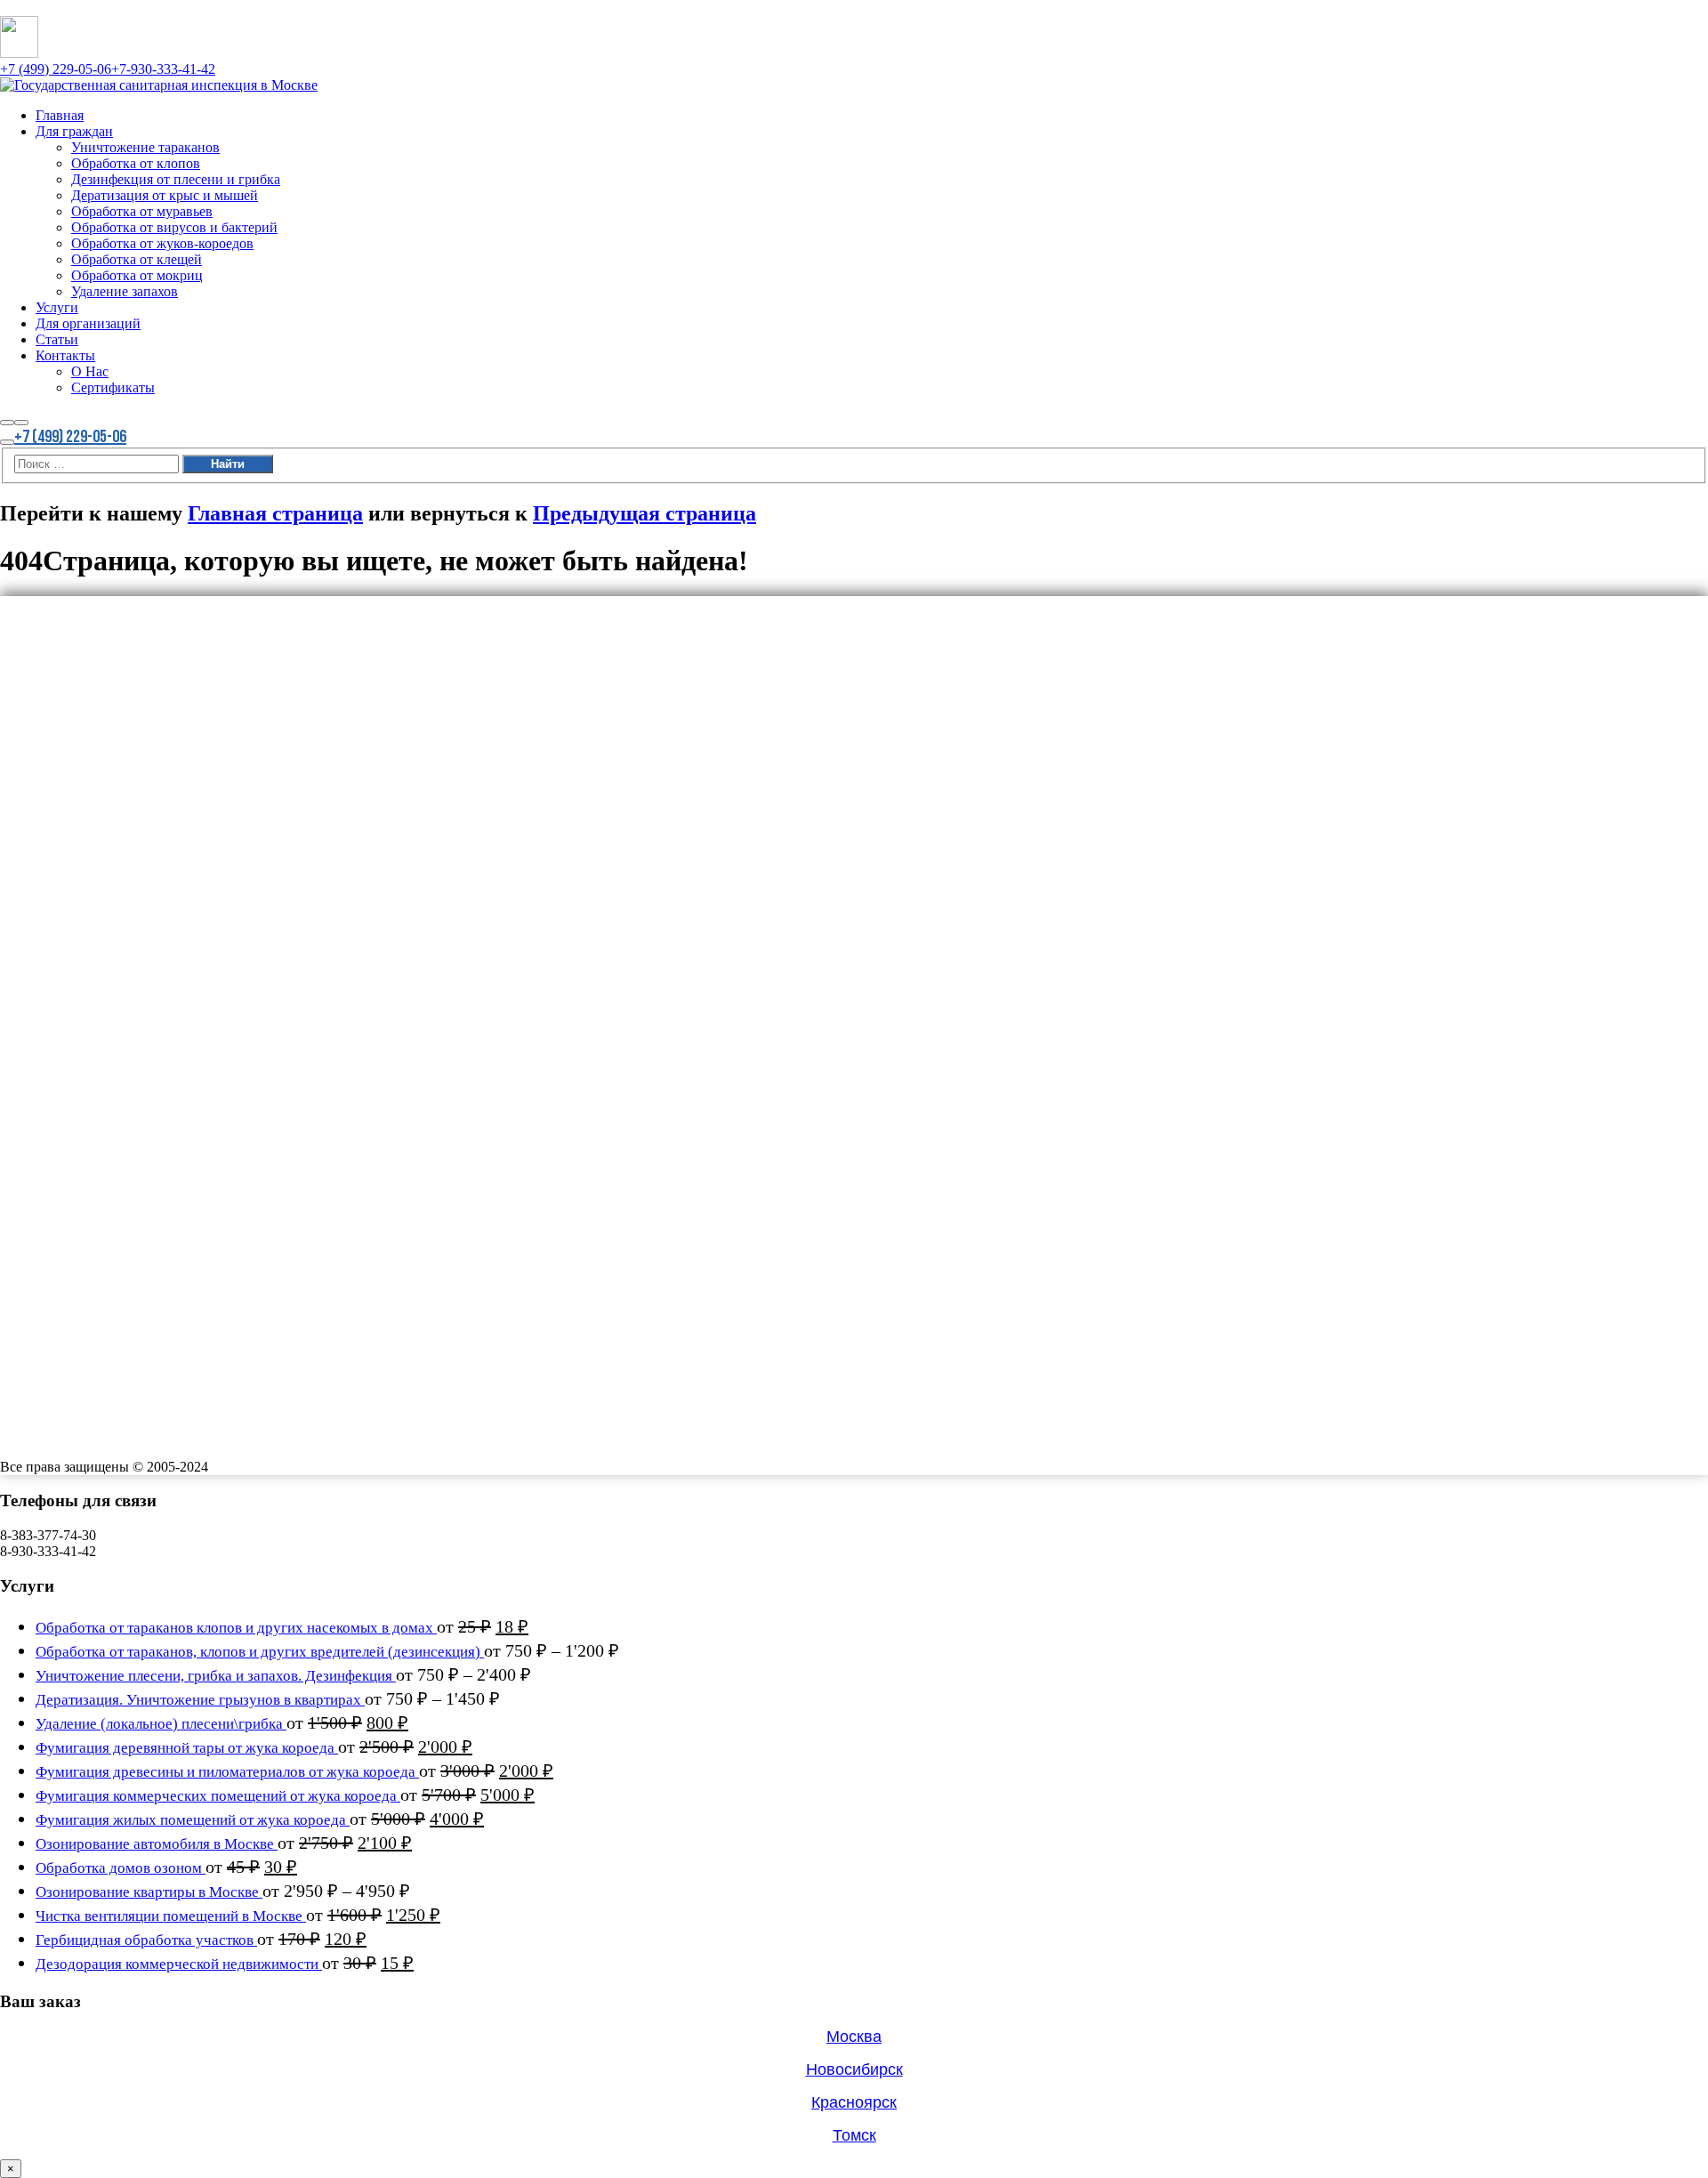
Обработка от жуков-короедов (185, 770)
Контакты (73, 913)
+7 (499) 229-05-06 (56, 69)
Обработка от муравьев (159, 729)
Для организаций (101, 872)
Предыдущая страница (645, 513)
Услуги (62, 851)
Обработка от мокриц (153, 811)
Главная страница (275, 513)
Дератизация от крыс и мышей (188, 708)
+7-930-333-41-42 (163, 69)
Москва (854, 2037)
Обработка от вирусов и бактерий (199, 749)
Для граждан (84, 626)
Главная (65, 606)
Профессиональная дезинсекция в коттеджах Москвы (163, 1042)
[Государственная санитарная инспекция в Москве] (159, 85)
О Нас (94, 933)
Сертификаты (123, 954)
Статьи (62, 892)
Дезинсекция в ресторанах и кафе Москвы (129, 1058)
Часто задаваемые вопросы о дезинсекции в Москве (158, 1026)
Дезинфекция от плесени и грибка (202, 688)
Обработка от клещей (153, 790)
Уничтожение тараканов (164, 647)
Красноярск (854, 2102)
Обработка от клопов (151, 667)
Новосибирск (854, 2069)
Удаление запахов (138, 831)
